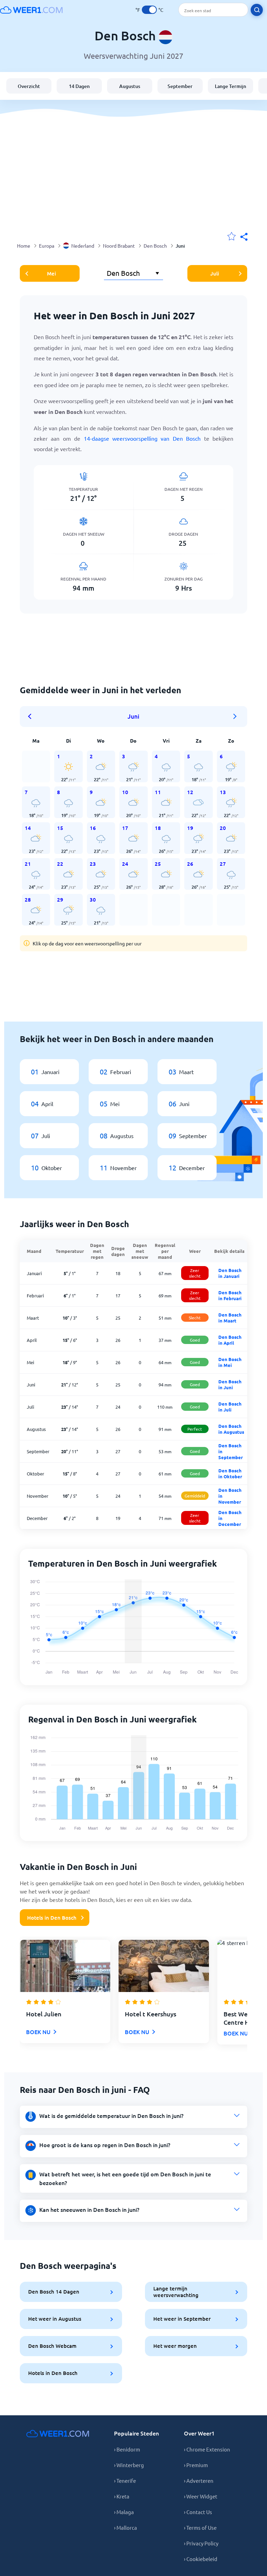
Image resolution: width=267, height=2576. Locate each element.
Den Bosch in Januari (230, 1273)
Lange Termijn (230, 86)
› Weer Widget (201, 2496)
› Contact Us (198, 2512)
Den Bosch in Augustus (231, 1429)
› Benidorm (127, 2449)
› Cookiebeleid (201, 2559)
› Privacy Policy (201, 2543)
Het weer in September (182, 2319)
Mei (51, 273)
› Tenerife (125, 2481)
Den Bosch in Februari (230, 1295)
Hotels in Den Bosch (52, 1918)
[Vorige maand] (32, 717)
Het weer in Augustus (55, 2319)
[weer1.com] (31, 10)
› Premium (196, 2465)
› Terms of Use (200, 2527)
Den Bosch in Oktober (230, 1473)
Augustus (130, 86)
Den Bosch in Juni (230, 1384)
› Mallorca (126, 2527)
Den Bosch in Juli (230, 1407)
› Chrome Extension (207, 2449)
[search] (257, 10)
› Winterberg (129, 2465)
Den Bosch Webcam (52, 2346)
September (180, 86)
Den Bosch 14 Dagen (54, 2291)
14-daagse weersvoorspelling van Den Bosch (142, 438)
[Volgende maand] (235, 717)
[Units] (149, 10)
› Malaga (124, 2512)
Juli (215, 273)
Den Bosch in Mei (230, 1362)
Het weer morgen (175, 2346)
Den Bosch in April (230, 1340)
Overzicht (29, 86)
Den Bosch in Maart (230, 1318)
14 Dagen (79, 86)
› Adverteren (199, 2481)
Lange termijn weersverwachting (176, 2292)
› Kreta (122, 2496)
